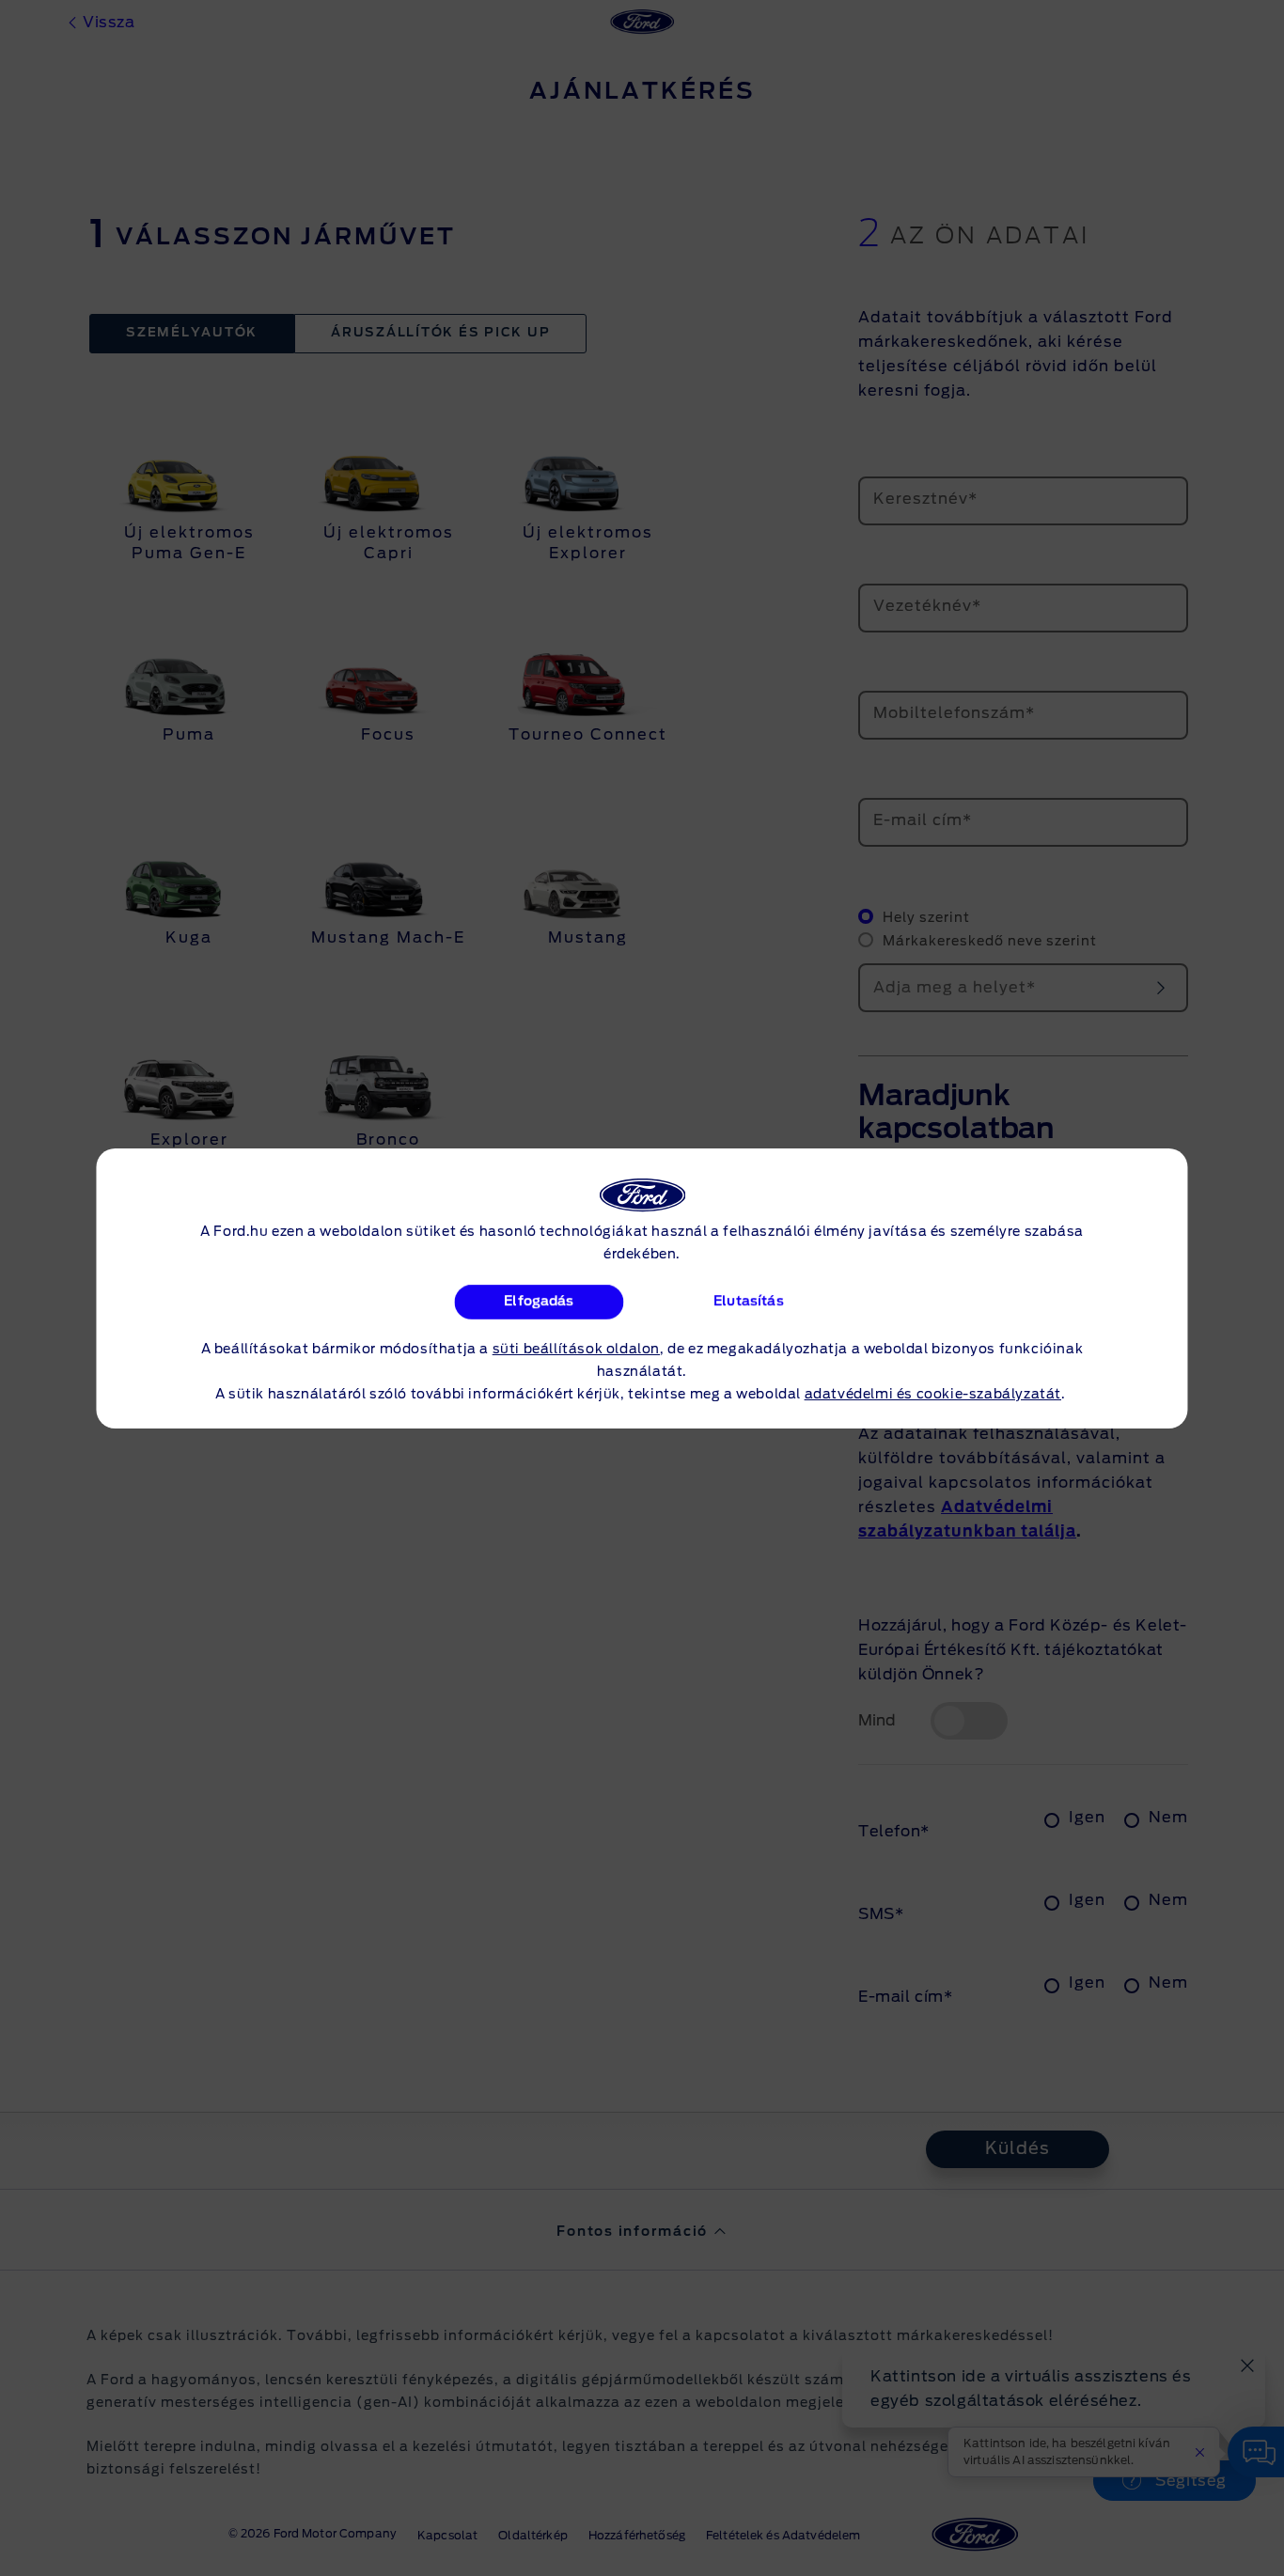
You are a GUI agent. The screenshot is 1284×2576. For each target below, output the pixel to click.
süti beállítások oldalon (576, 1350)
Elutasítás (749, 1302)
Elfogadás (539, 1302)
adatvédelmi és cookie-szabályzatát (933, 1395)
